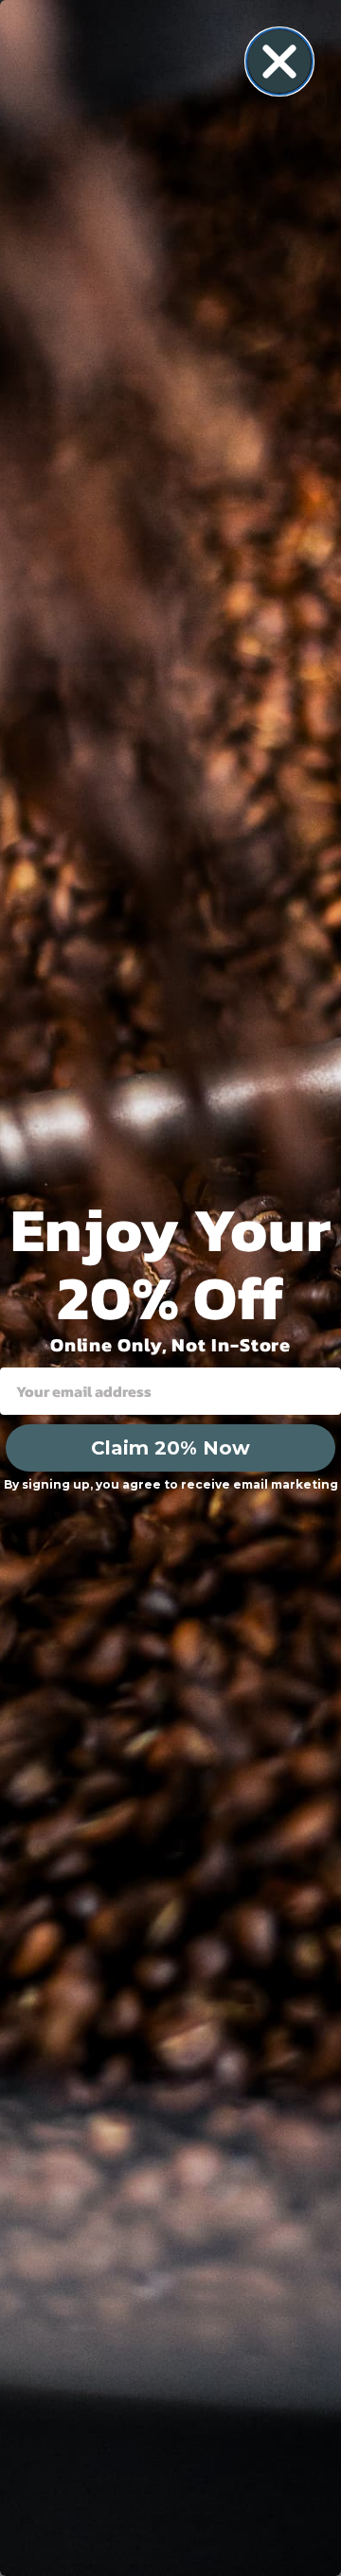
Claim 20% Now (170, 1448)
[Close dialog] (279, 62)
